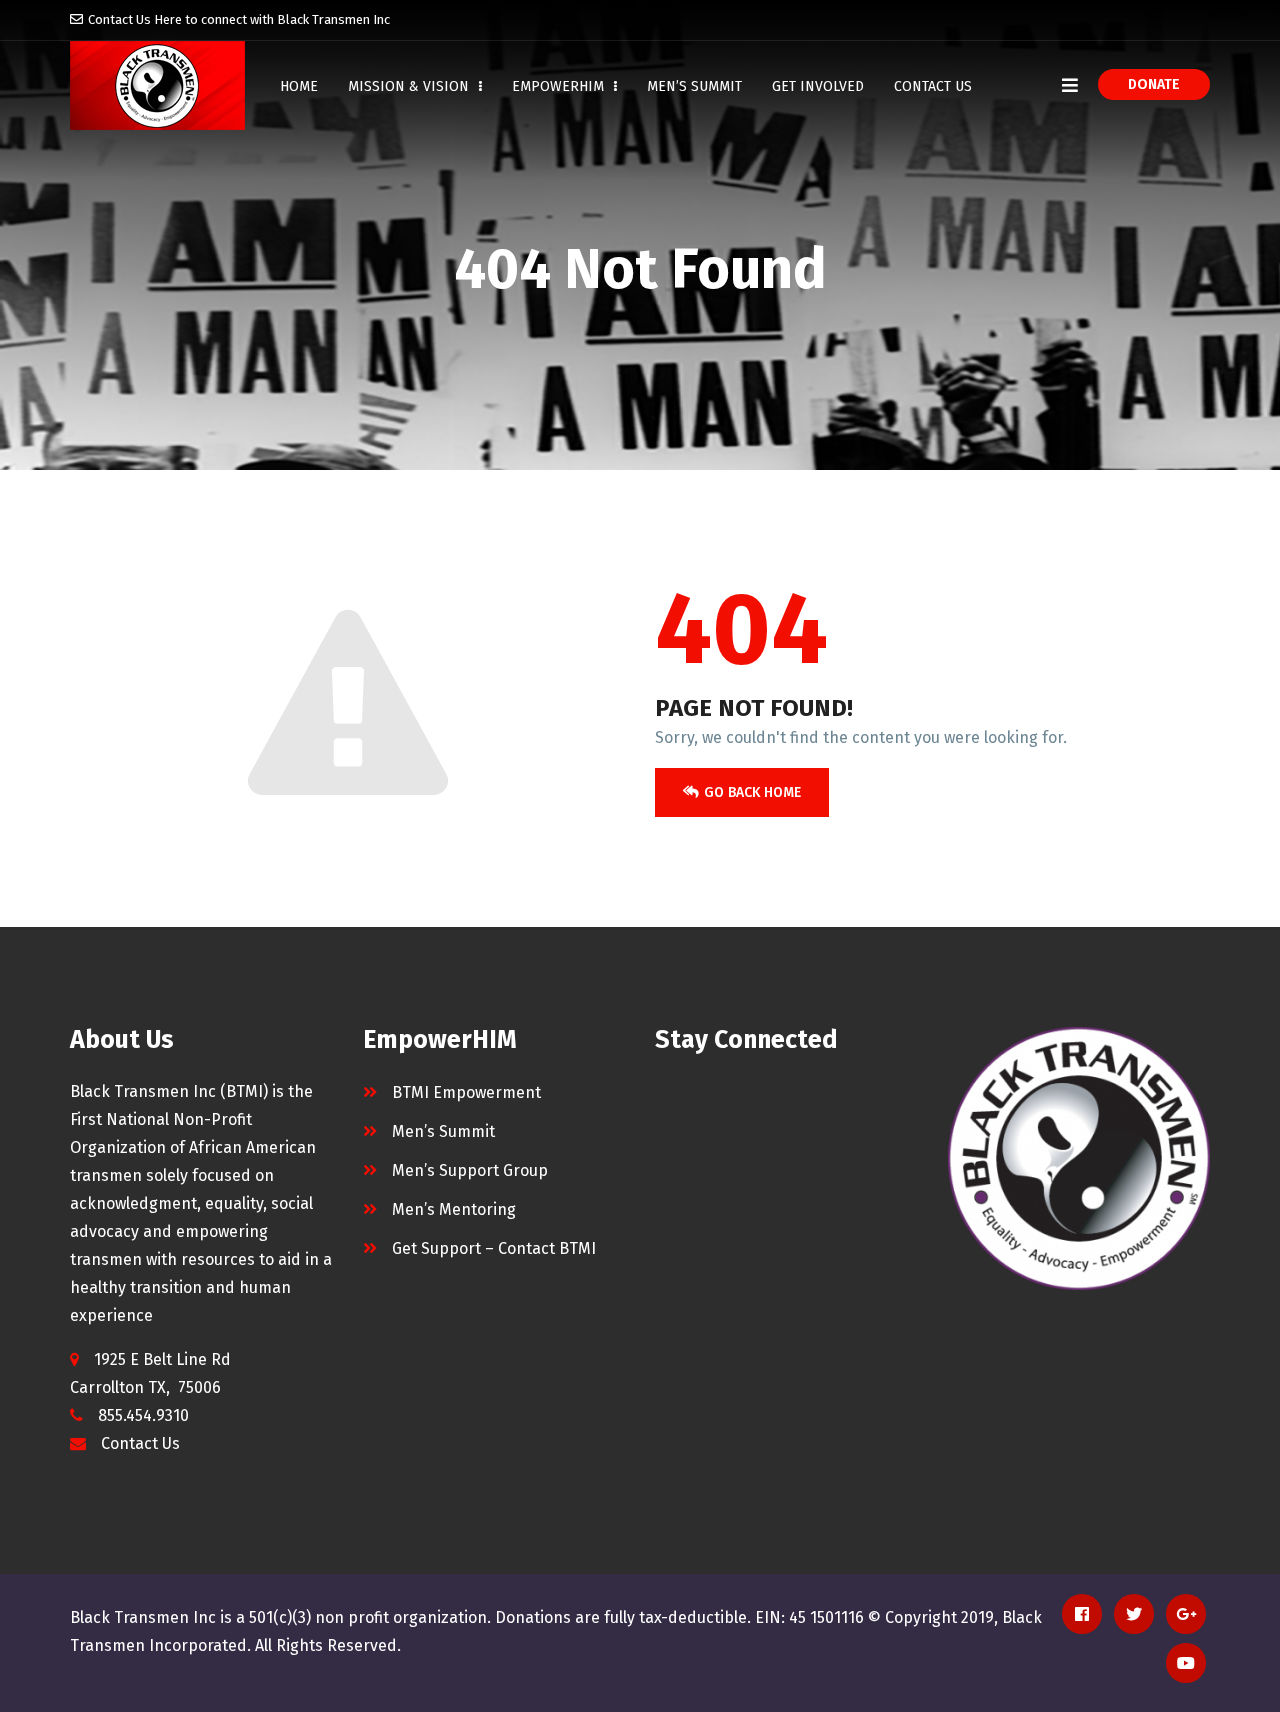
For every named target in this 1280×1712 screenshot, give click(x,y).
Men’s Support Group (470, 1170)
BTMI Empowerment (466, 1092)
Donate (1154, 84)
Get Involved (818, 86)
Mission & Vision (410, 86)
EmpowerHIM (560, 86)
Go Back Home (752, 792)
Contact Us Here (135, 19)
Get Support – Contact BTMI (494, 1248)
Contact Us (933, 86)
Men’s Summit (694, 86)
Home (299, 86)
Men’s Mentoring (454, 1209)
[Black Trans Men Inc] (157, 85)
